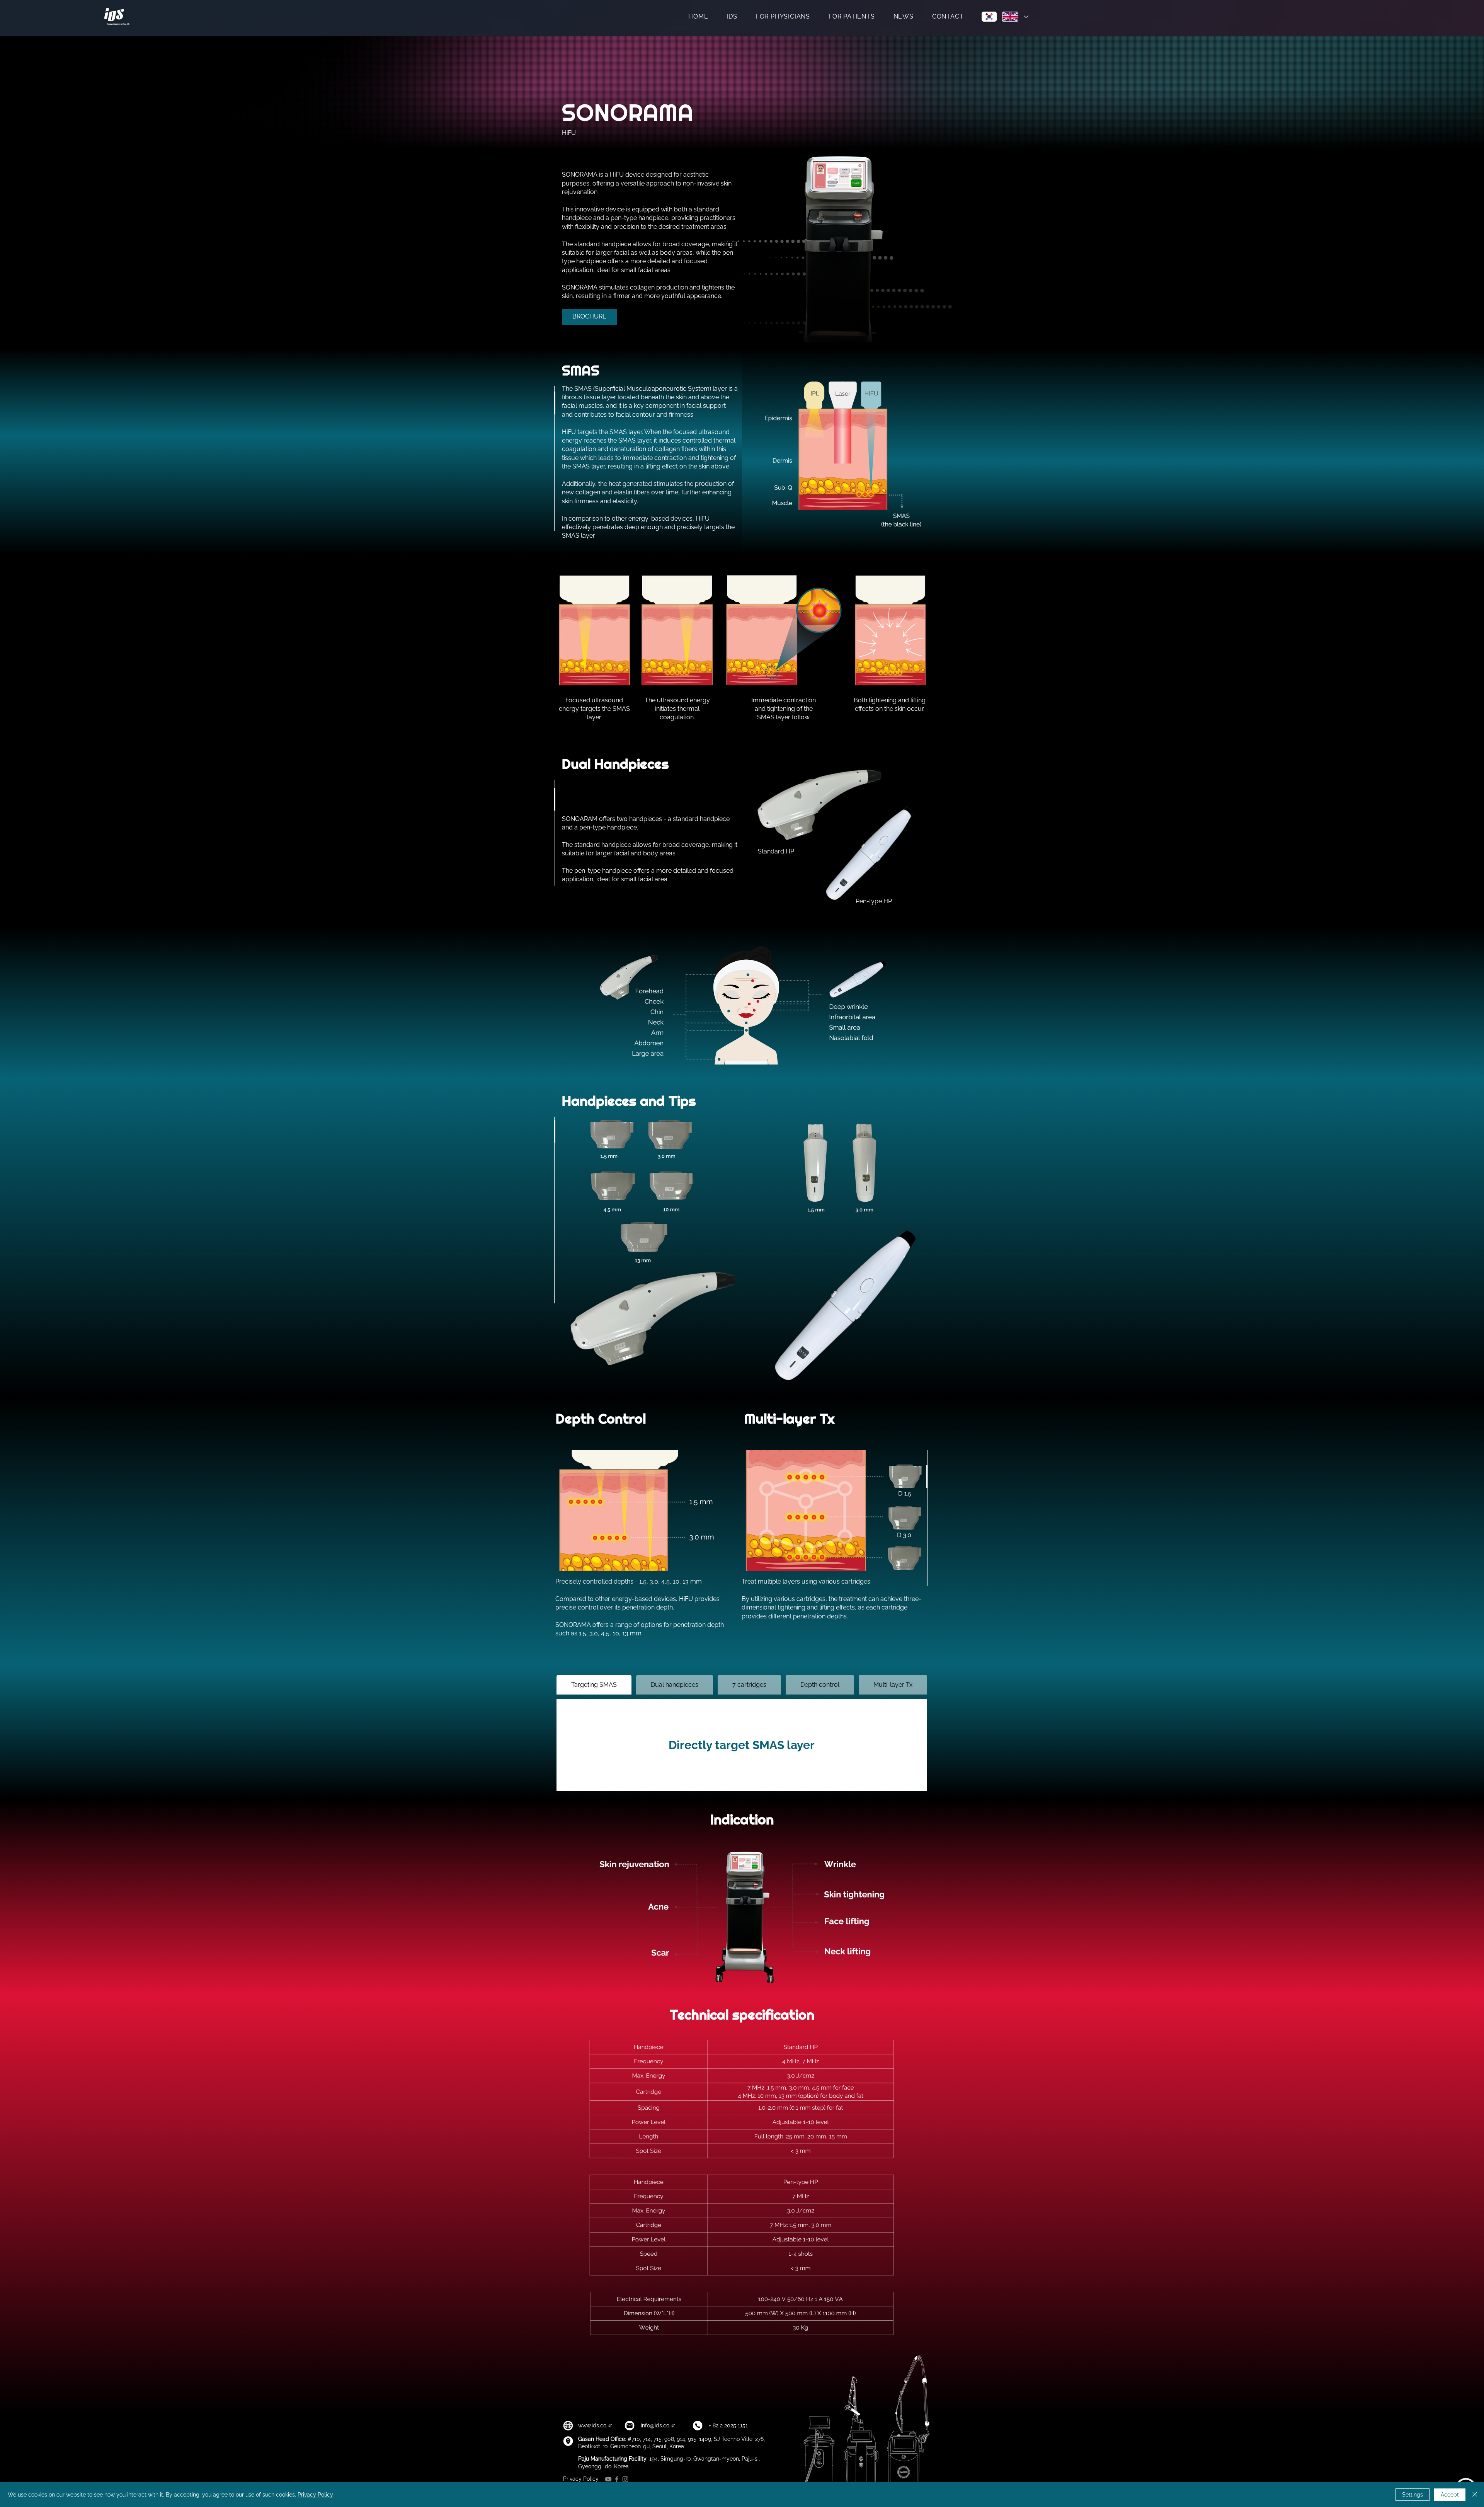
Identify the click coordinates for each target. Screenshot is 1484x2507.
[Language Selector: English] (1015, 17)
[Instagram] (625, 2479)
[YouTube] (608, 2479)
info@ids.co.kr (658, 2425)
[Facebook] (617, 2479)
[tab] (594, 1685)
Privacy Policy (581, 2479)
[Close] (1475, 2495)
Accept (1450, 2495)
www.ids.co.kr (595, 2425)
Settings (1413, 2495)
